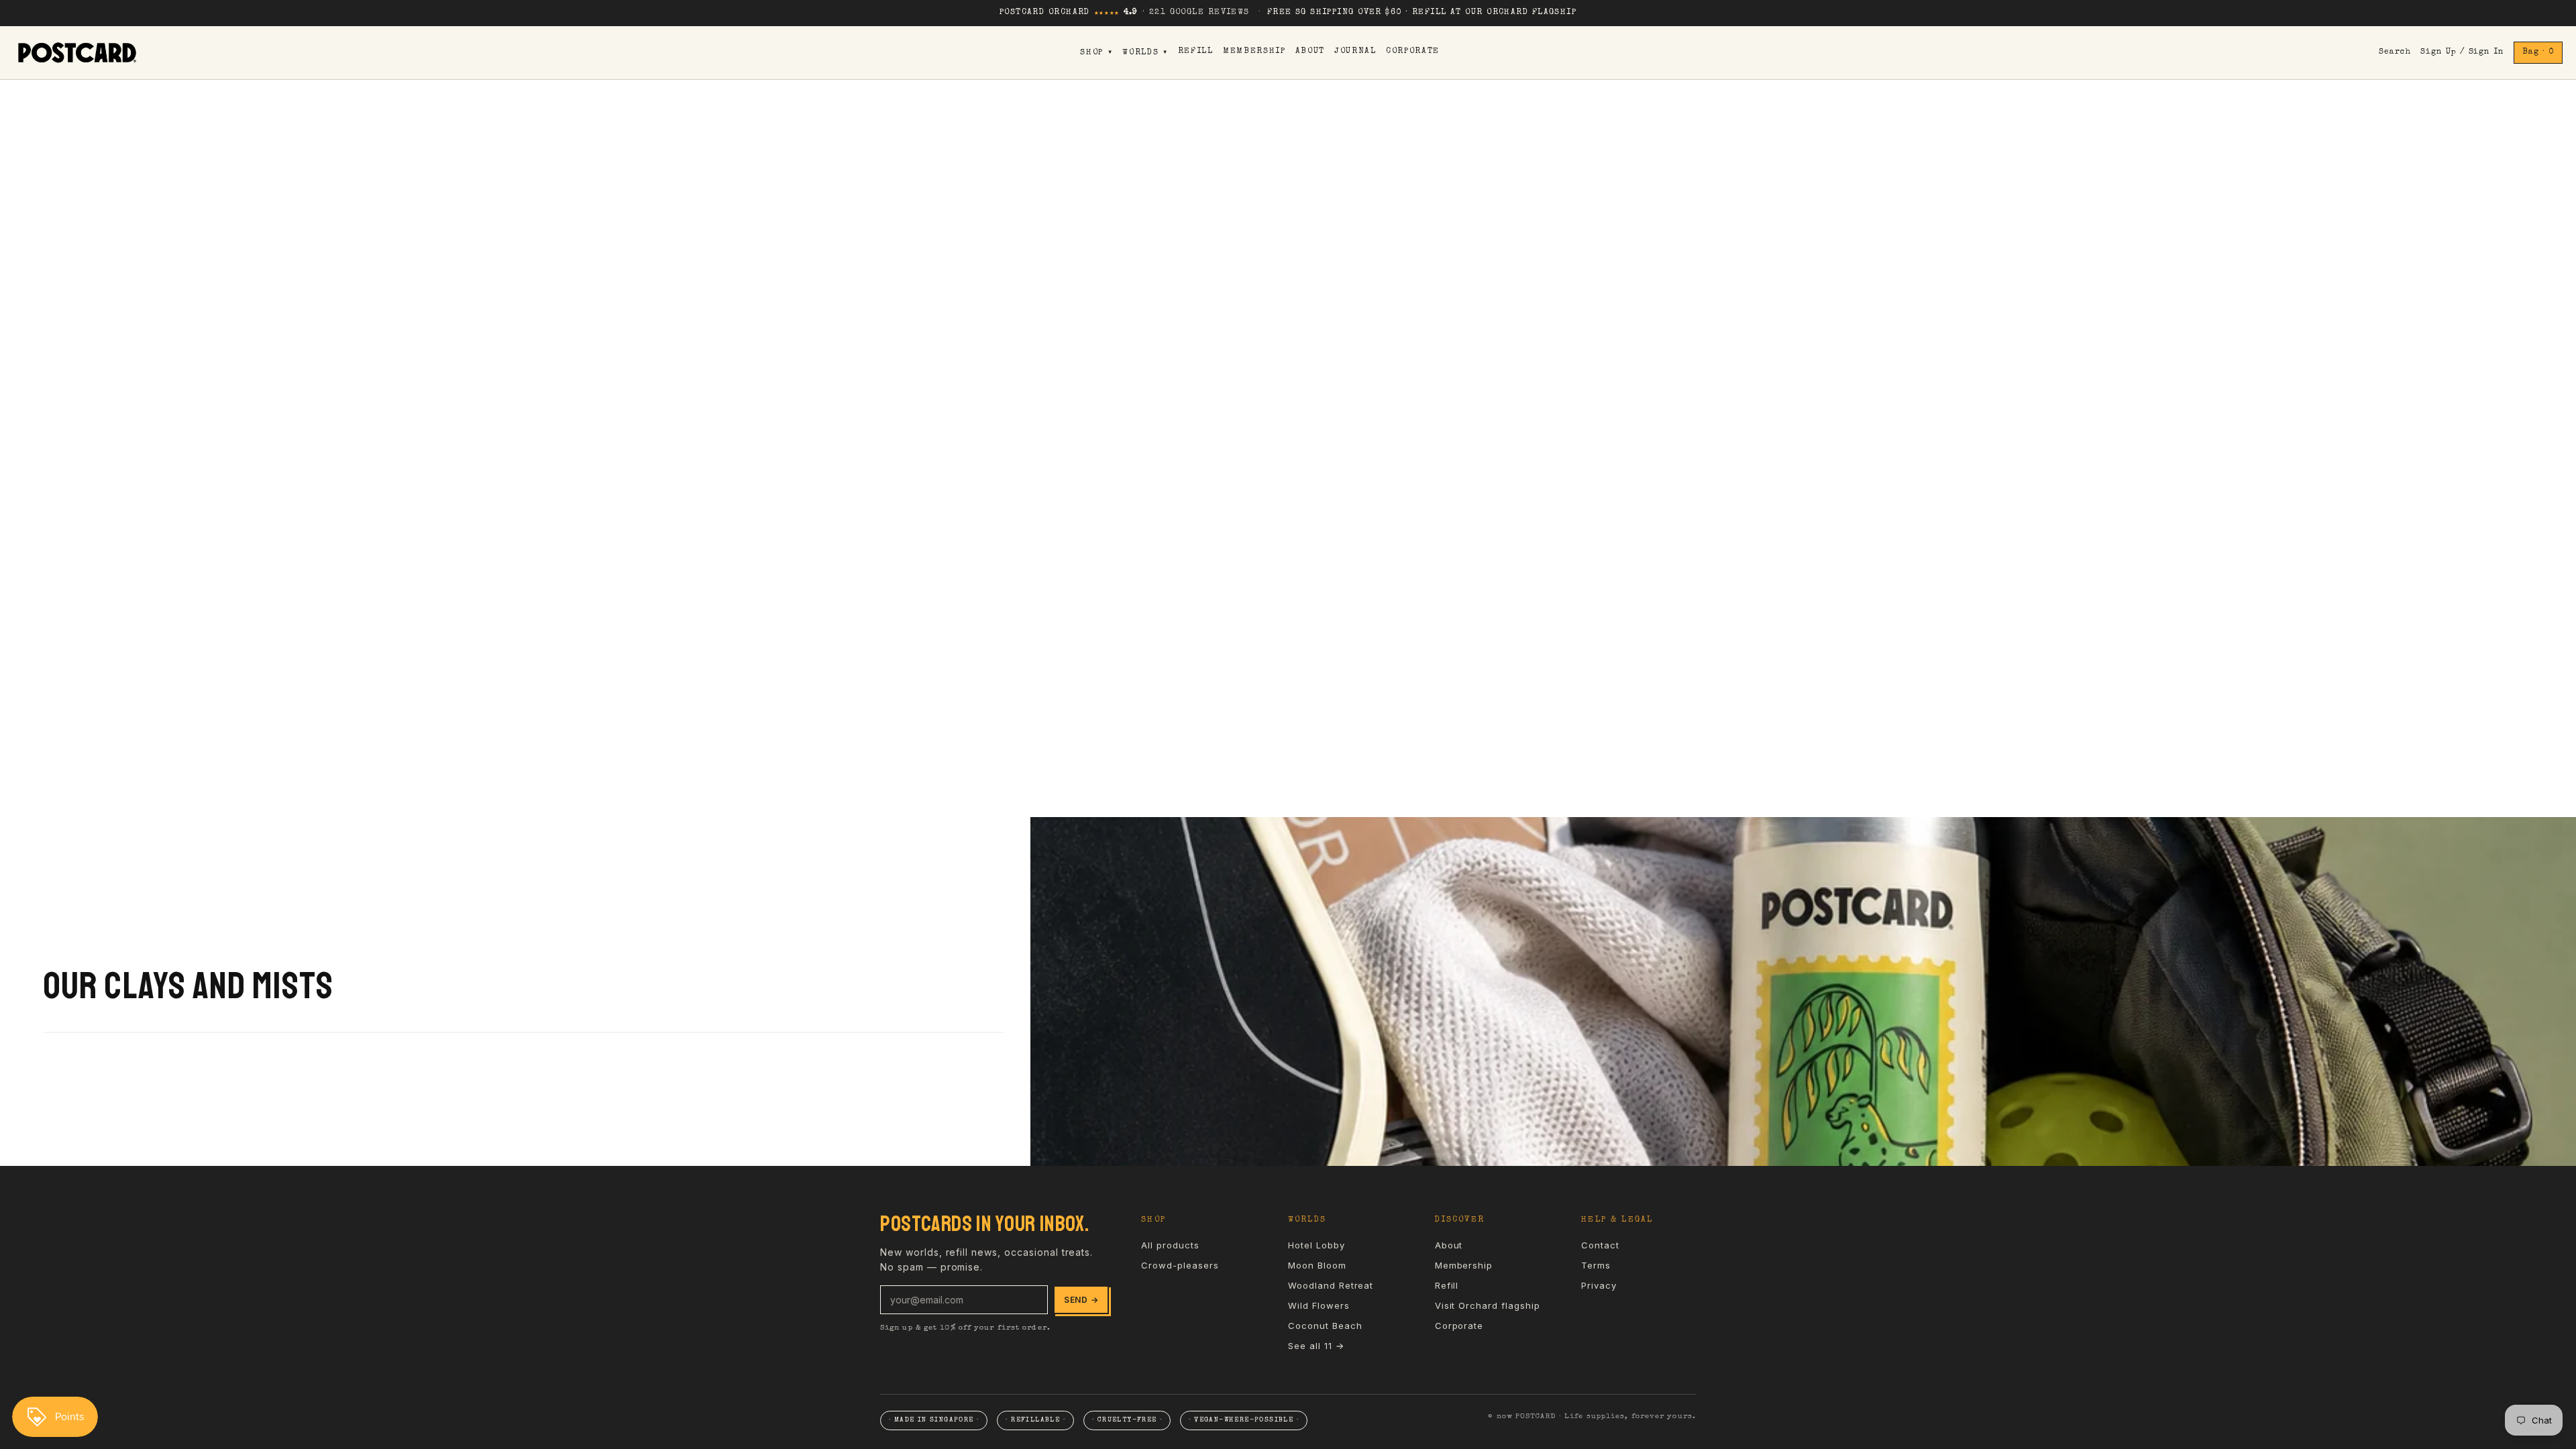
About (1310, 52)
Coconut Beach (1325, 1326)
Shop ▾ (1096, 53)
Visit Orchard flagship (1488, 1305)
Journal (1355, 52)
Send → (1081, 1300)
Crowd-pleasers (1180, 1265)
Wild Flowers (1319, 1305)
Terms (1596, 1265)
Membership (1254, 52)
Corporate (1413, 52)
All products (1170, 1245)
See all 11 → (1316, 1346)
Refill (1196, 52)
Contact (1600, 1245)
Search (2395, 52)
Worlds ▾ (1145, 53)
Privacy (1599, 1285)
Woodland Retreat (1331, 1285)
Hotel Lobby (1317, 1245)
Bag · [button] (2538, 52)
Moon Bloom (1317, 1265)
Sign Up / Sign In (2462, 52)
